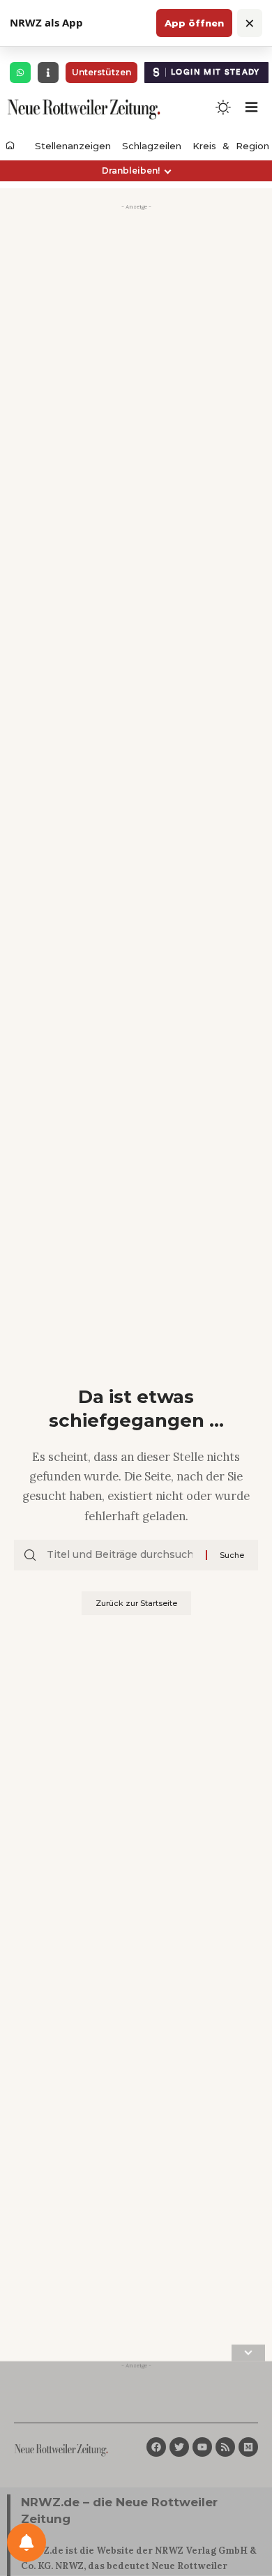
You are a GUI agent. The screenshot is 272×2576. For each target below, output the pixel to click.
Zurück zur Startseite (136, 1603)
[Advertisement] (136, 351)
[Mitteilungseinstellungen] (27, 2543)
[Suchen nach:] (121, 1555)
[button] (136, 171)
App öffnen (194, 23)
